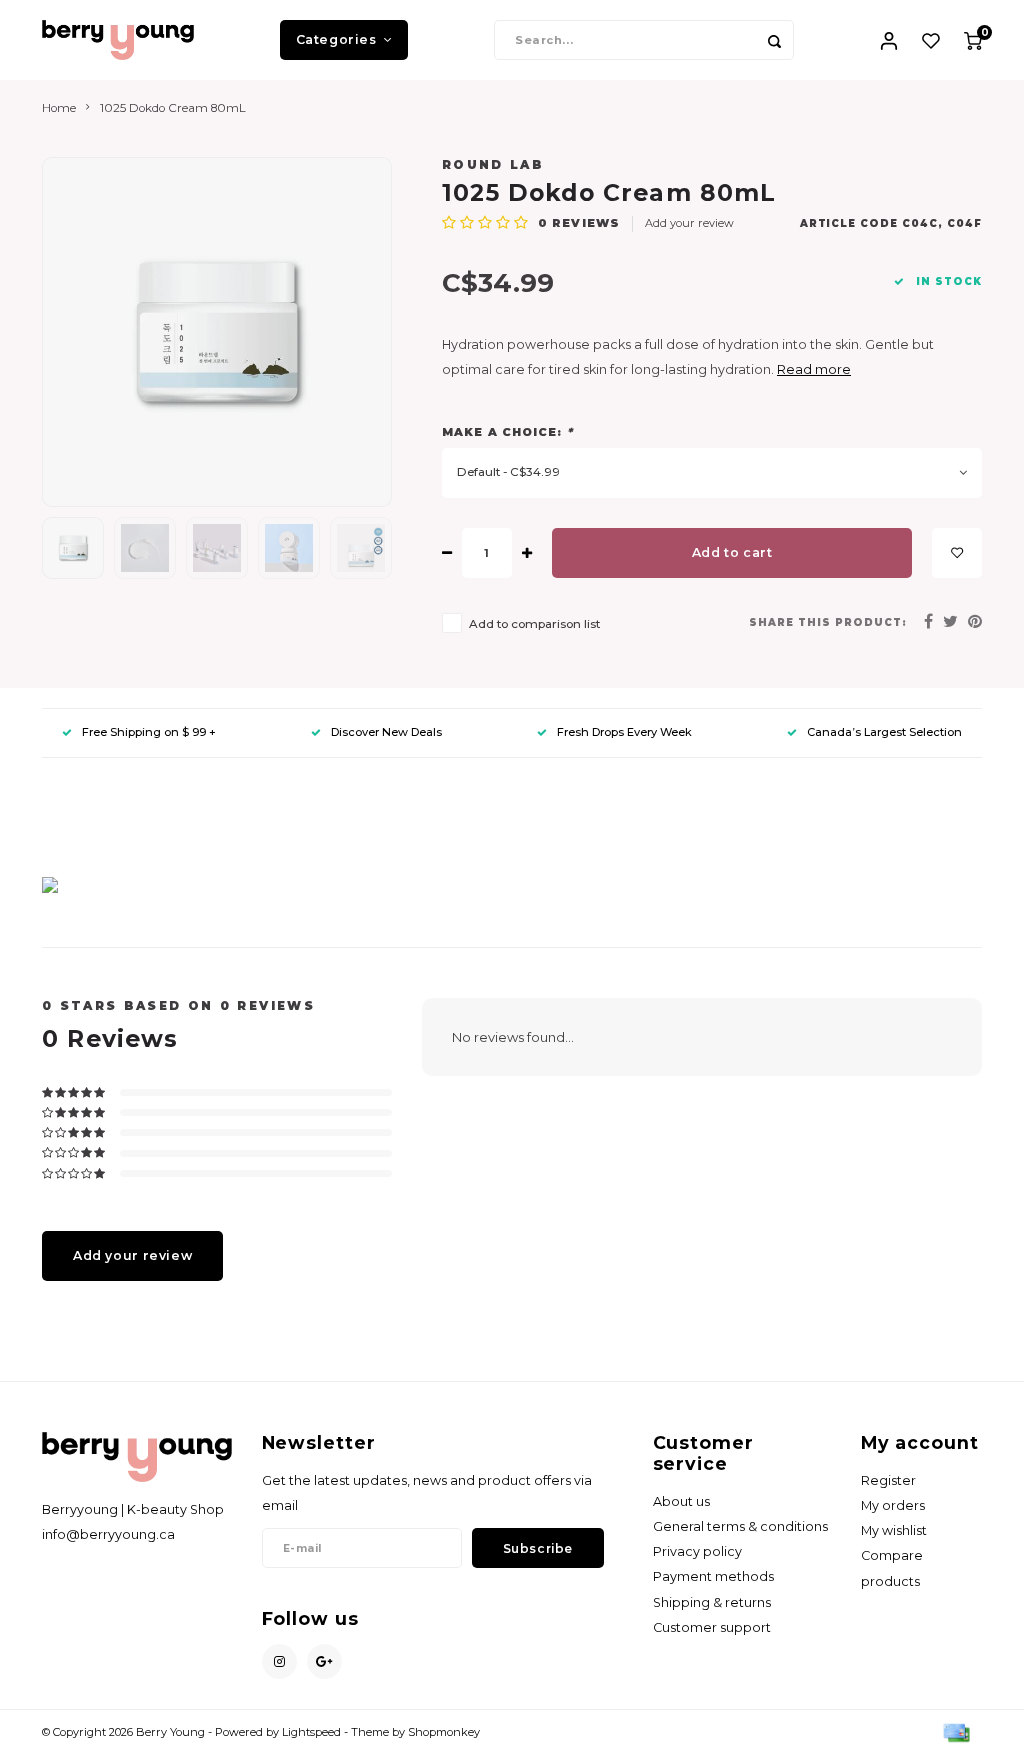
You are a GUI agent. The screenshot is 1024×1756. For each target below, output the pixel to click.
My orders (893, 1505)
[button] (50, 817)
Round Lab (493, 165)
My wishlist (894, 1530)
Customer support (712, 1627)
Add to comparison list (534, 624)
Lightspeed (311, 1732)
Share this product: (828, 622)
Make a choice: (507, 432)
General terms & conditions (740, 1526)
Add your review (689, 223)
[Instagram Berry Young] (279, 1661)
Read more (814, 369)
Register (888, 1480)
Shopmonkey (444, 1732)
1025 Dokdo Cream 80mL (173, 108)
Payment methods (713, 1576)
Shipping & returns (712, 1602)
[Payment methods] (955, 1732)
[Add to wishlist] (957, 553)
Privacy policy (697, 1551)
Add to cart (732, 552)
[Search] (774, 40)
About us (681, 1501)
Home (59, 108)
